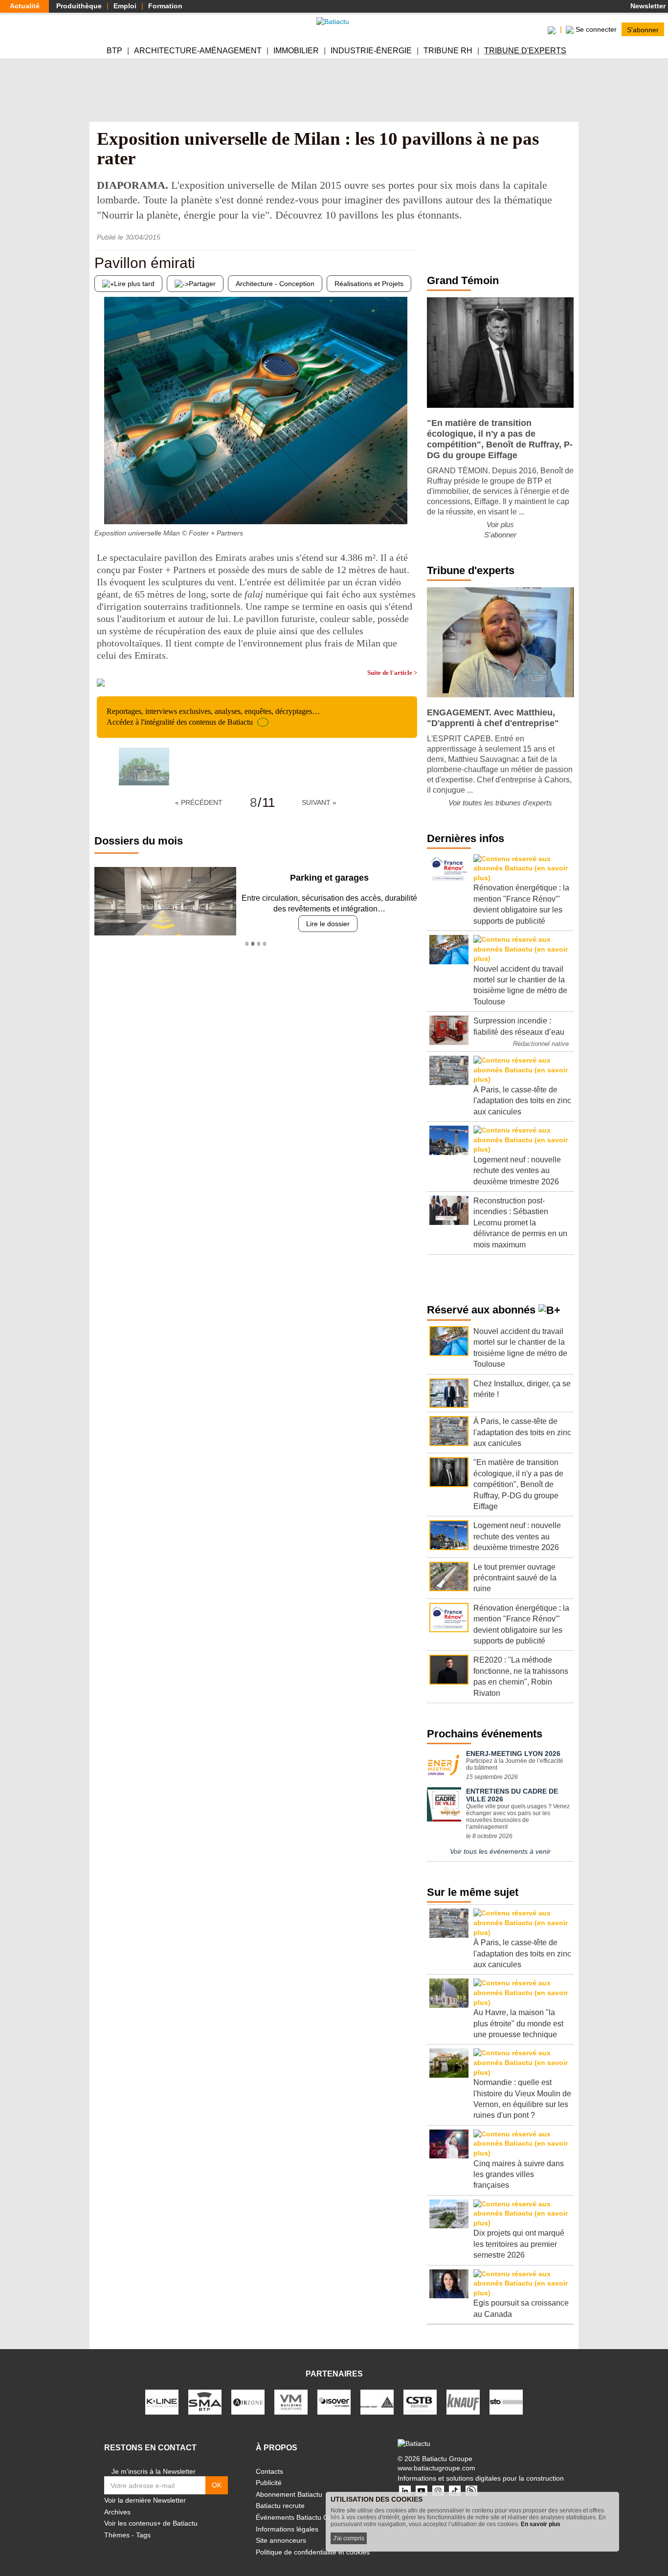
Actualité (25, 6)
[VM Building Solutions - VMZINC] (291, 2401)
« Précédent (199, 802)
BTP (114, 51)
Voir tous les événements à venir (500, 1851)
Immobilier (296, 51)
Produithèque (79, 6)
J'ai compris (349, 2538)
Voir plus (500, 524)
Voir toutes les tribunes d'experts (500, 803)
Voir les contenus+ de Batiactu (151, 2523)
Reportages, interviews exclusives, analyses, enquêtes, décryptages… (213, 717)
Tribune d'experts (525, 51)
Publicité (269, 2483)
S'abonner (643, 29)
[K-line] (162, 2401)
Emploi (125, 6)
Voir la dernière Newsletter (145, 2500)
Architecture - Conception (275, 284)
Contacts (269, 2471)
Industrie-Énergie (371, 51)
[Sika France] (377, 2401)
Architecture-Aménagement (198, 51)
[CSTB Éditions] (420, 2401)
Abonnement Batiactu (289, 2494)
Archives (117, 2512)
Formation (165, 6)
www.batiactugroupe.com (436, 2468)
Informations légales (287, 2529)
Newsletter (647, 6)
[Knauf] (463, 2401)
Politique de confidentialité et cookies (313, 2552)
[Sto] (506, 2401)
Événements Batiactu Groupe (301, 2517)
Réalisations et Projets (369, 284)
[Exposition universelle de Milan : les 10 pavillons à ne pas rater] (144, 766)
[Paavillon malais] (410, 505)
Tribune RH (448, 51)
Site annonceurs (281, 2540)
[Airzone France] (248, 2401)
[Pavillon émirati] (102, 505)
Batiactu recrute (280, 2506)
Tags (143, 2535)
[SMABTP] (205, 2401)
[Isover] (334, 2401)
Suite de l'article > (392, 673)
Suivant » (319, 802)
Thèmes (117, 2535)
